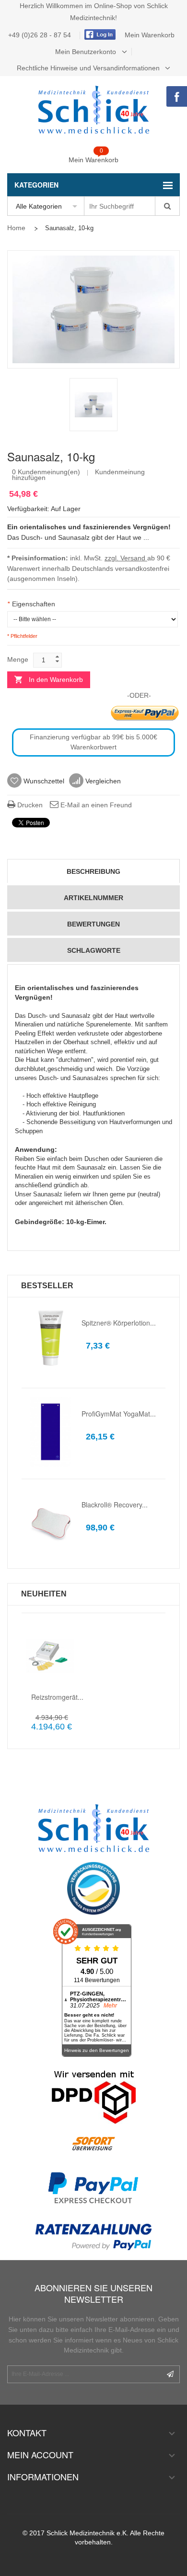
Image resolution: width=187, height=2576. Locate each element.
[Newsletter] (170, 2374)
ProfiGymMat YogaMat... (119, 1414)
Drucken (29, 805)
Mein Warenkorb (150, 35)
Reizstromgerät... (57, 1697)
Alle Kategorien (39, 206)
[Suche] (167, 206)
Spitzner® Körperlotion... (119, 1323)
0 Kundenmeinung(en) (46, 472)
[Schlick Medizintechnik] (94, 110)
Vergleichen (102, 781)
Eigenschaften (31, 604)
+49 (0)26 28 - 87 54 (41, 35)
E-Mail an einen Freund (95, 805)
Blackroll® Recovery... (115, 1505)
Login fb (99, 34)
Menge (18, 659)
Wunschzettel (43, 781)
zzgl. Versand (126, 558)
